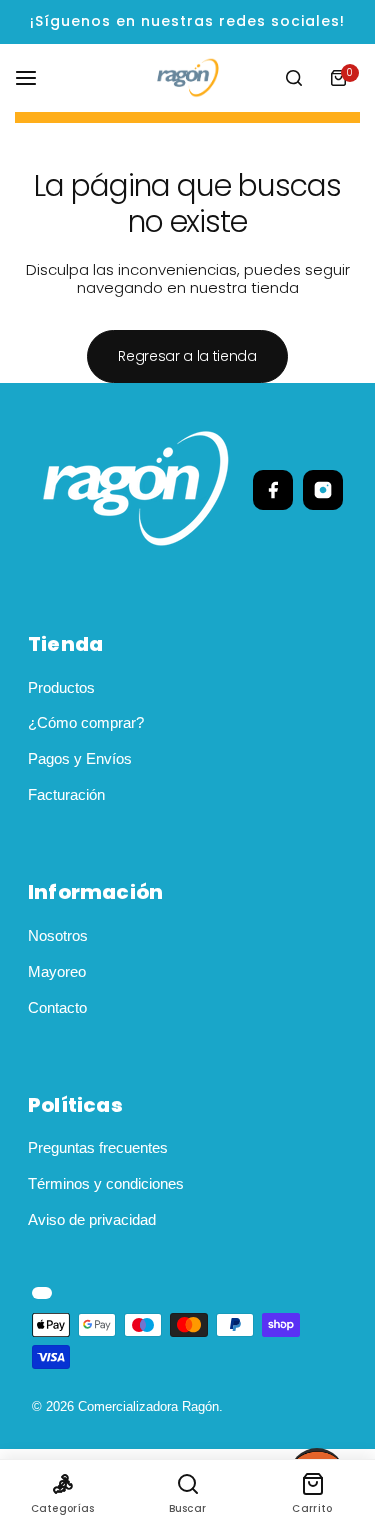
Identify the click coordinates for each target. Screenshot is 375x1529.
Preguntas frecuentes (98, 1147)
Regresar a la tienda (187, 356)
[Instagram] (323, 490)
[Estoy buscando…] (294, 78)
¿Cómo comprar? (86, 722)
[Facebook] (273, 490)
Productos (61, 687)
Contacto (57, 1007)
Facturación (66, 794)
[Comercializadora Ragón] (188, 77)
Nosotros (58, 935)
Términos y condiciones (106, 1183)
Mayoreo (57, 971)
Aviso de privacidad (92, 1219)
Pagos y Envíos (80, 758)
